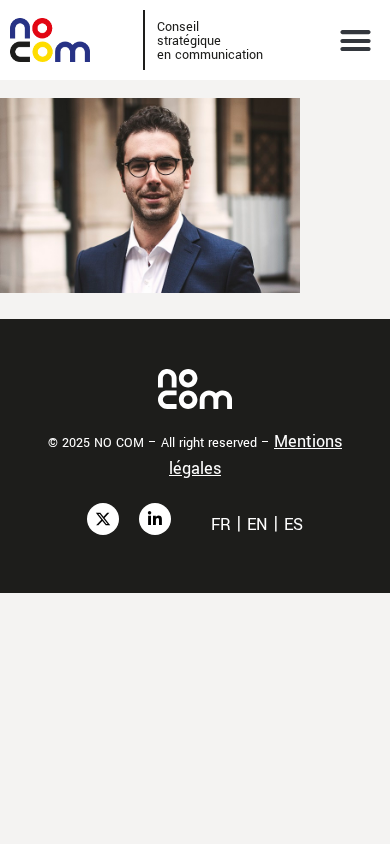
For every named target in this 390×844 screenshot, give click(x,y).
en (257, 524)
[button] (356, 40)
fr (221, 524)
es (293, 524)
